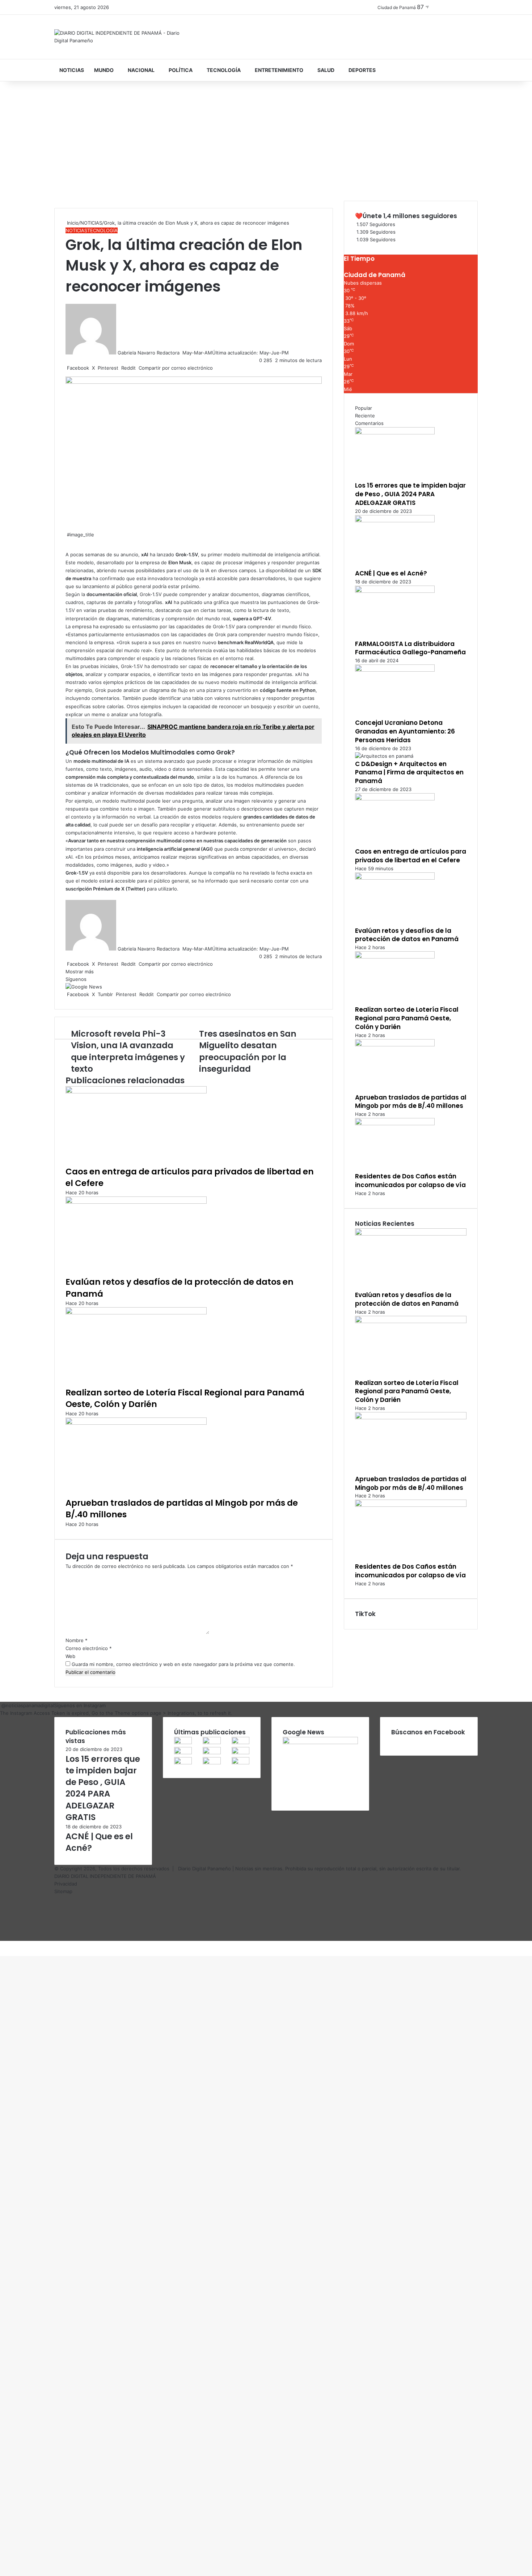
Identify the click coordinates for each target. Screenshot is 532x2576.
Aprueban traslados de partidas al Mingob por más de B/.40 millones (411, 1102)
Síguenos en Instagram (80, 1705)
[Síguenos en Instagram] (1, 1705)
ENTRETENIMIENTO (279, 70)
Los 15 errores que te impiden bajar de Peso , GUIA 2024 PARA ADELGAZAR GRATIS (410, 494)
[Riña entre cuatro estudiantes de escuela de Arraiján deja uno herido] (212, 1763)
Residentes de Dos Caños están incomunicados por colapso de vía (410, 1181)
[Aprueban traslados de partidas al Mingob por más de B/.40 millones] (136, 1423)
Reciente (365, 416)
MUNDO (104, 70)
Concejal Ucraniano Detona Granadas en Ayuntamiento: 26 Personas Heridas (405, 731)
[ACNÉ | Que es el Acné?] (395, 520)
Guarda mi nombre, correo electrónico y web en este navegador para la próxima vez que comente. (183, 1664)
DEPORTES (362, 70)
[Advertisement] (266, 143)
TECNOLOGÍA (224, 70)
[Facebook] (1, 1944)
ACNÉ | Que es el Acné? (391, 573)
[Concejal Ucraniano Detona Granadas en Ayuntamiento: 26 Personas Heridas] (395, 670)
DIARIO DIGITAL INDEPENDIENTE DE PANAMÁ (105, 1876)
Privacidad (66, 1884)
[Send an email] (182, 353)
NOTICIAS (72, 70)
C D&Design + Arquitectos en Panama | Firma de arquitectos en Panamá (409, 773)
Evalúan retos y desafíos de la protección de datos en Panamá (407, 935)
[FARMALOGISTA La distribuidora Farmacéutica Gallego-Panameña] (395, 591)
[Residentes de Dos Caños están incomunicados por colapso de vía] (395, 1123)
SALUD (326, 70)
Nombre (77, 1640)
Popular (364, 408)
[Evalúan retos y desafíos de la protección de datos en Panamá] (136, 1202)
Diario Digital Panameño (204, 1869)
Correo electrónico (89, 1648)
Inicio (72, 223)
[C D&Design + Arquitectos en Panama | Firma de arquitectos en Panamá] (384, 756)
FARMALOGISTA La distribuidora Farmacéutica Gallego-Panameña (410, 648)
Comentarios (369, 423)
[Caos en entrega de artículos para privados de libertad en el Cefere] (136, 1092)
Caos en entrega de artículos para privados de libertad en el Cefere (411, 856)
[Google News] (84, 987)
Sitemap (63, 1891)
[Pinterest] (4, 1944)
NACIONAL (141, 70)
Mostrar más (80, 972)
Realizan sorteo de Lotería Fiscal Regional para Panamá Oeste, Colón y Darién (185, 1398)
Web (70, 1656)
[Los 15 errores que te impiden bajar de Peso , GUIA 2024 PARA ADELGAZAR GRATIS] (395, 433)
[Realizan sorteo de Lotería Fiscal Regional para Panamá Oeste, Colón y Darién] (136, 1313)
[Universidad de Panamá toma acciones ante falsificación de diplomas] (240, 1752)
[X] (2, 1944)
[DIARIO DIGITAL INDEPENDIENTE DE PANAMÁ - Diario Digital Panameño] (121, 37)
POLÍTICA (181, 70)
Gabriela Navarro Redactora (149, 353)
